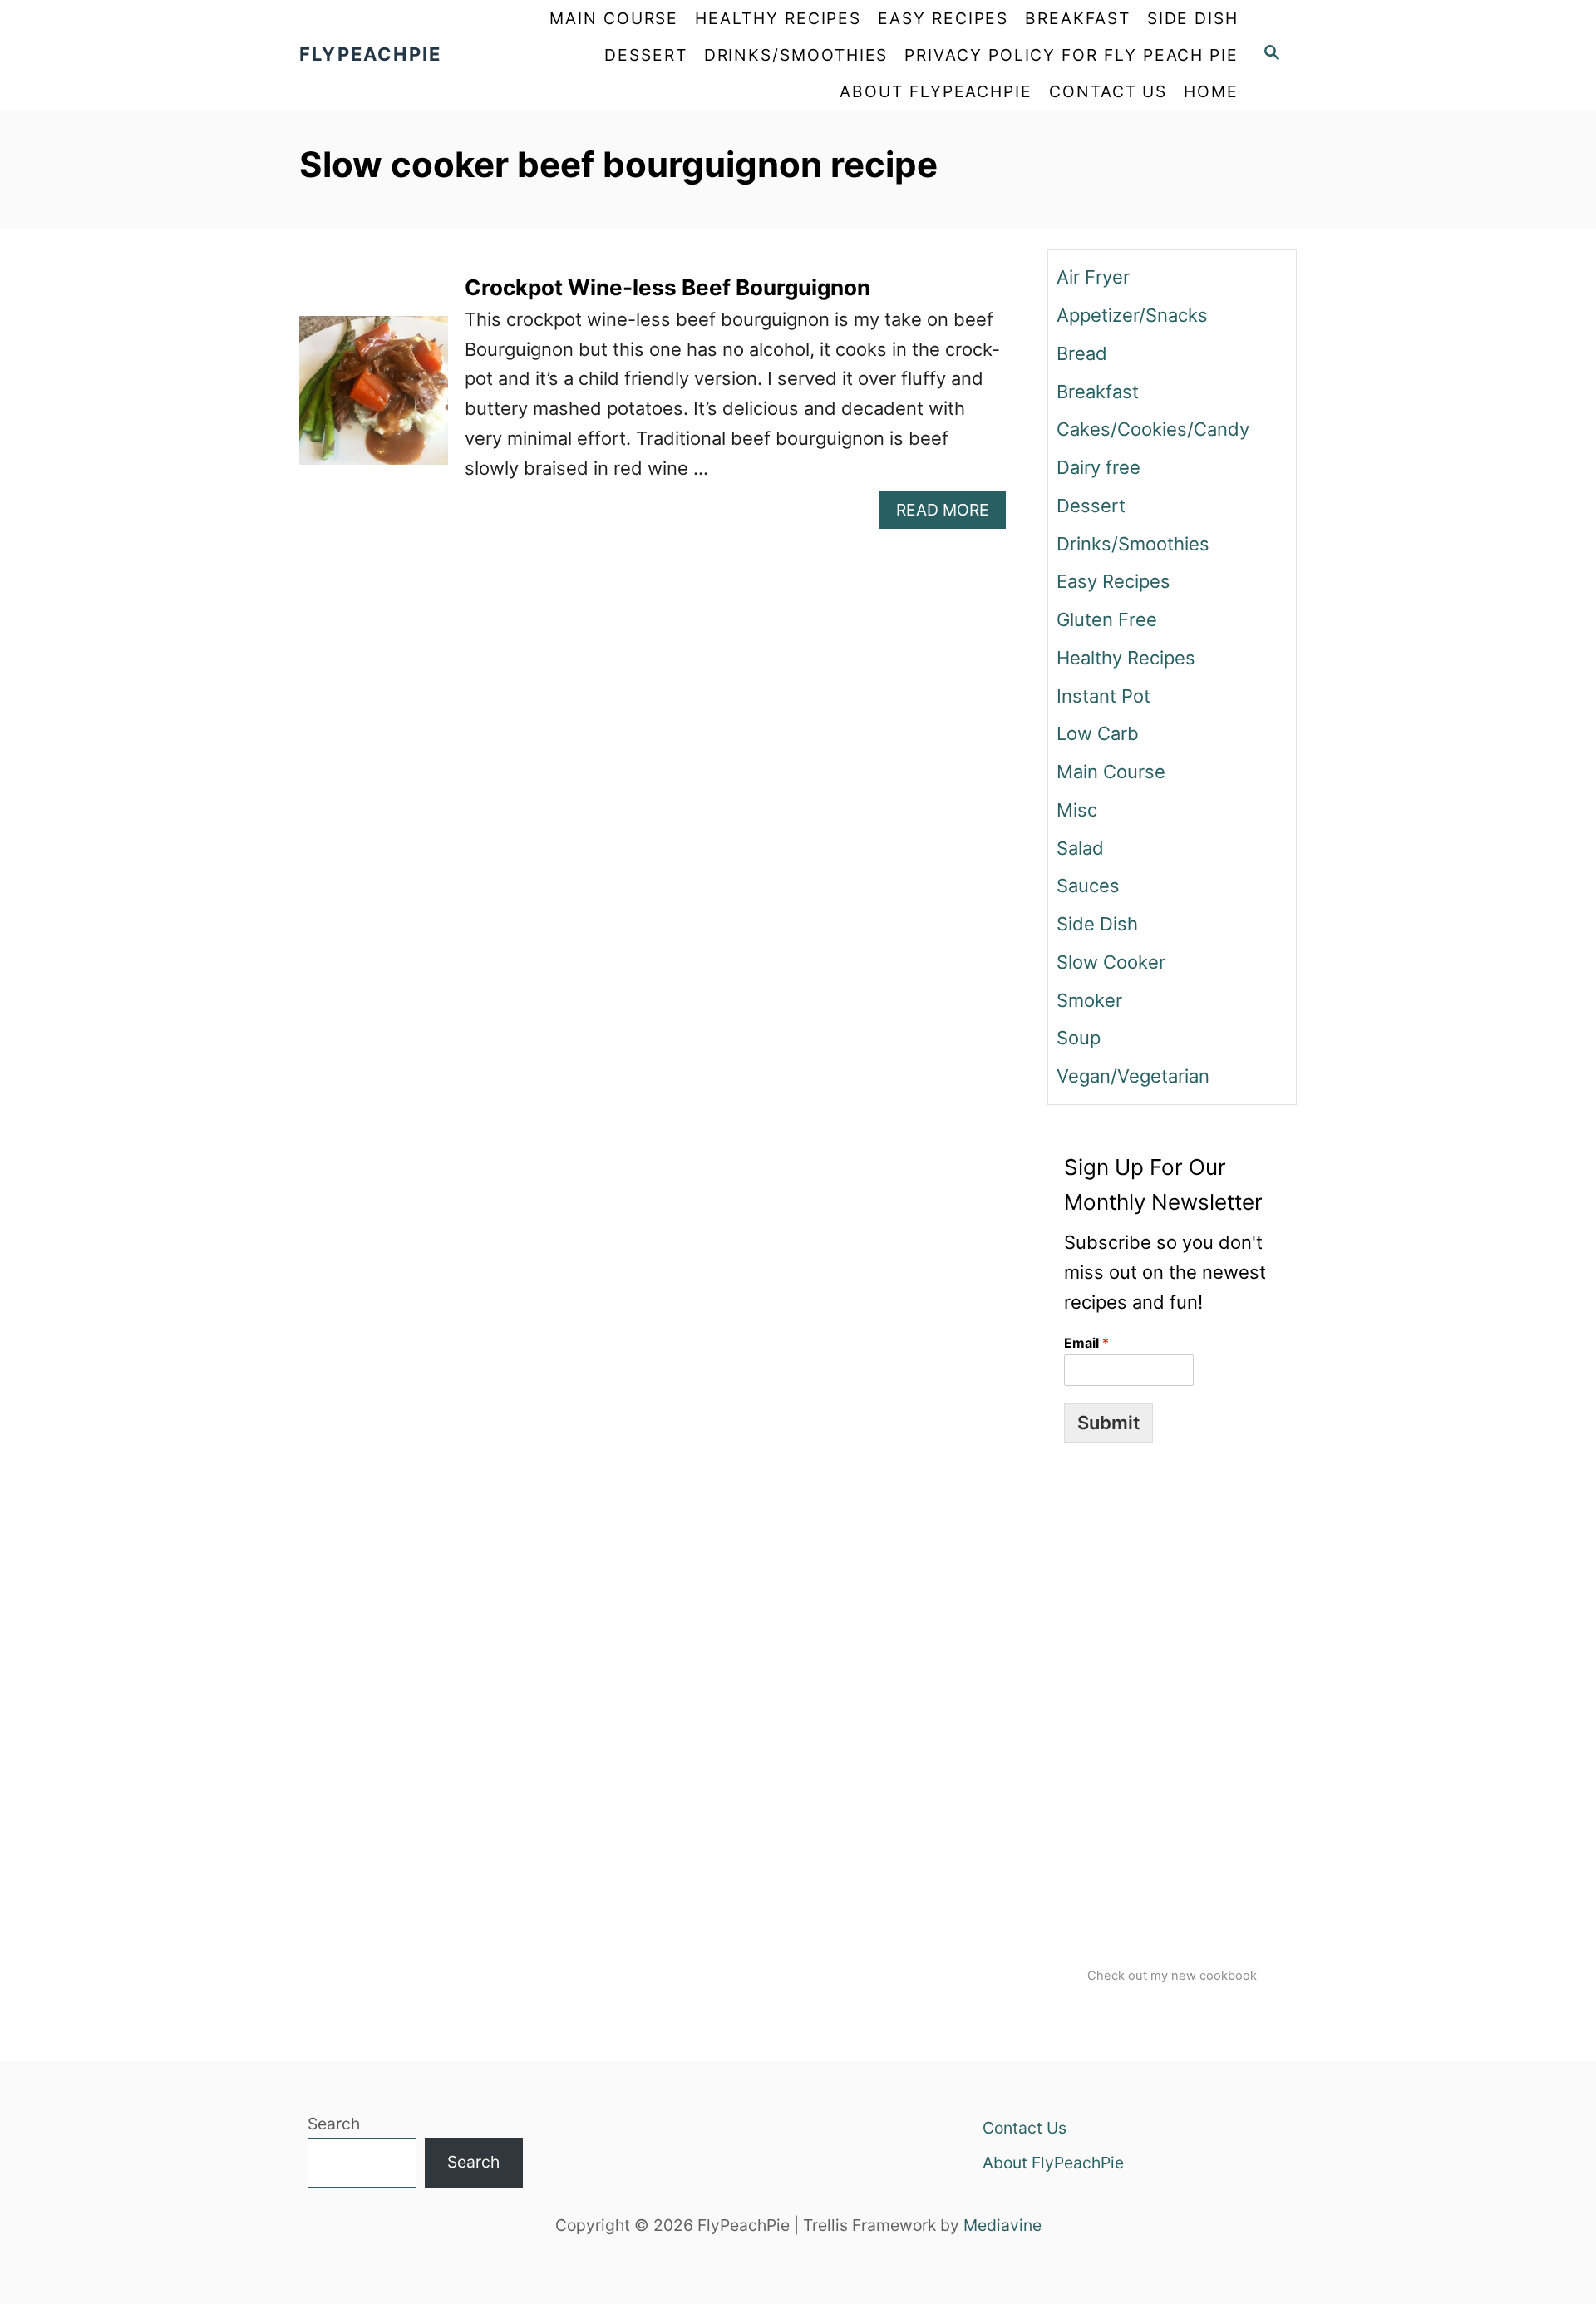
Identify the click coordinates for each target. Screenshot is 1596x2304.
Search (334, 2124)
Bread (1082, 353)
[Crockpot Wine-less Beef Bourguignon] (374, 400)
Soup (1079, 1038)
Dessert (1091, 506)
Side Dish (1097, 924)
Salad (1080, 848)
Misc (1077, 810)
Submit (1108, 1423)
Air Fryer (1093, 277)
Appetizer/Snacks (1132, 315)
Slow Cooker (1111, 962)
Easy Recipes (1113, 581)
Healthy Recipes (1126, 658)
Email (1086, 1343)
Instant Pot (1103, 696)
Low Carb (1098, 733)
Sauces (1088, 886)
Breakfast (1098, 392)
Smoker (1089, 1000)
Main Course (1111, 772)
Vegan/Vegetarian (1133, 1076)
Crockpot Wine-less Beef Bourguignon (667, 287)
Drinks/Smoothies (1133, 544)
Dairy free (1098, 467)
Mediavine (1002, 2225)
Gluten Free (1107, 619)
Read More (951, 513)
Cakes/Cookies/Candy (1153, 429)
